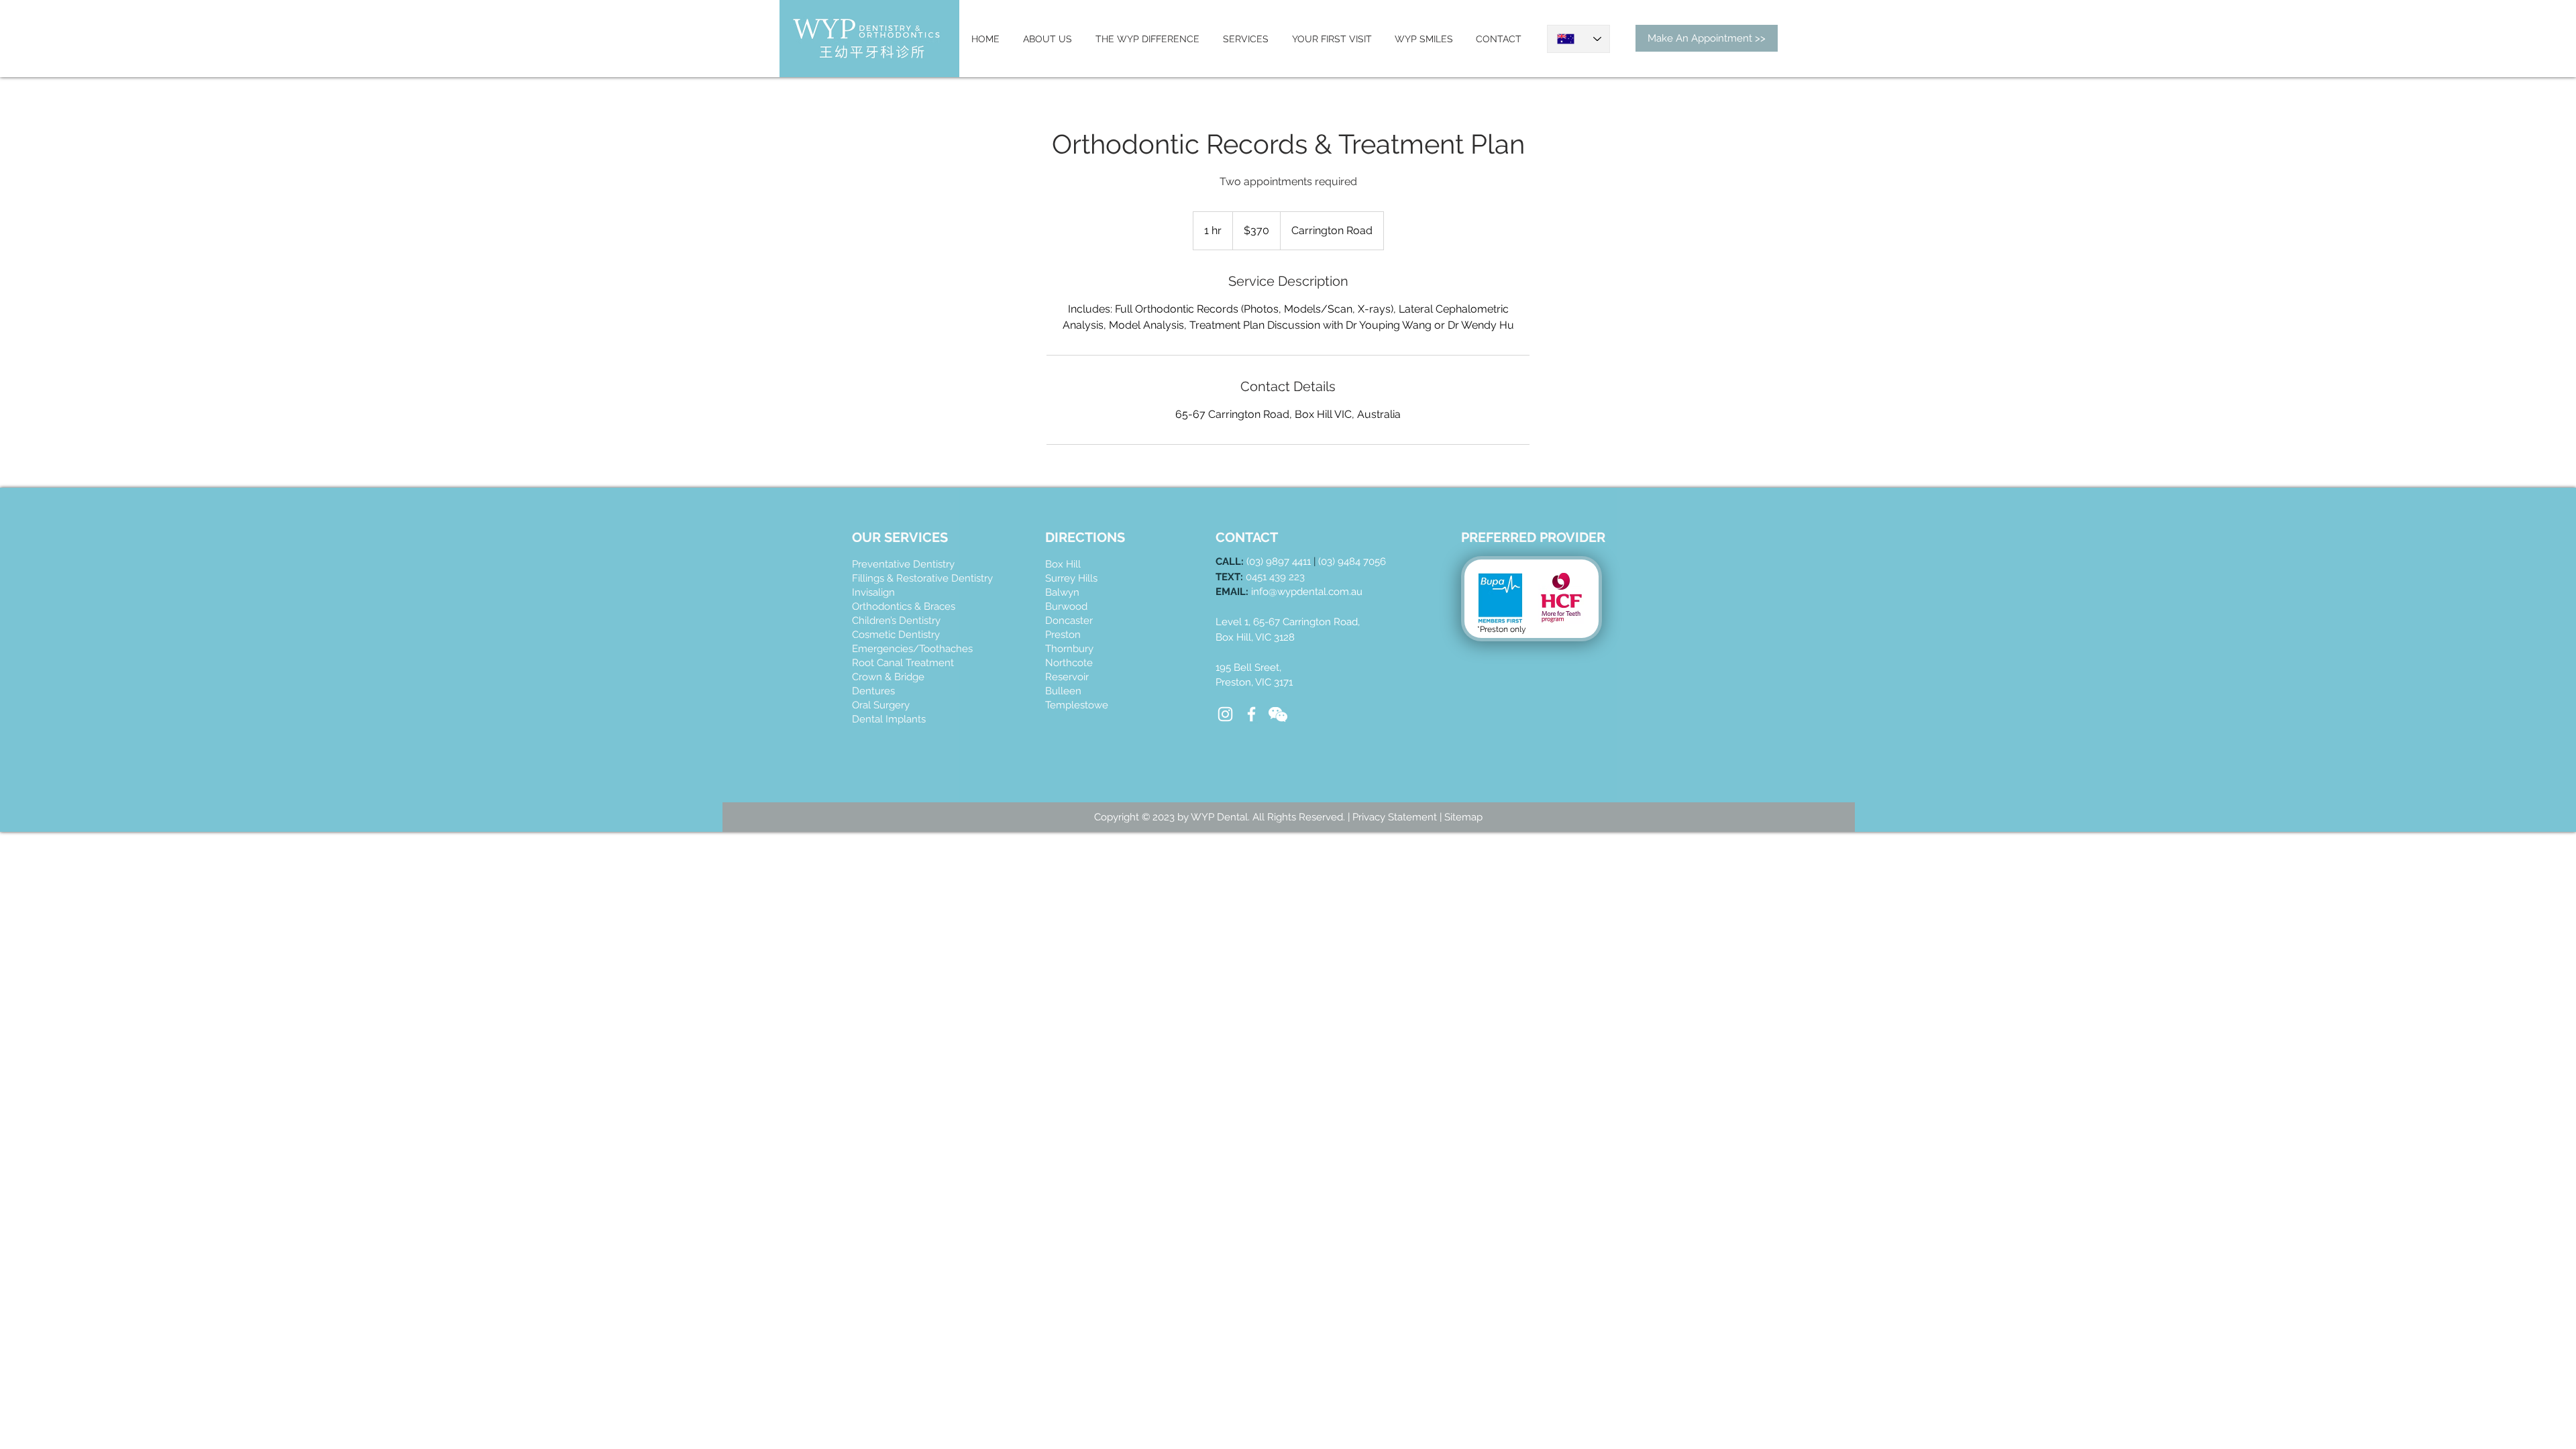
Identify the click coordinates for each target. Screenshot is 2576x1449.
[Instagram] (1225, 714)
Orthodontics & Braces (904, 606)
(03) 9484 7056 (1352, 561)
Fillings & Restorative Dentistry (922, 578)
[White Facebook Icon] (1251, 714)
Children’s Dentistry (896, 621)
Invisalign (873, 592)
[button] (1278, 714)
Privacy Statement (1396, 817)
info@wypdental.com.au (1307, 592)
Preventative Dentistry (903, 564)
